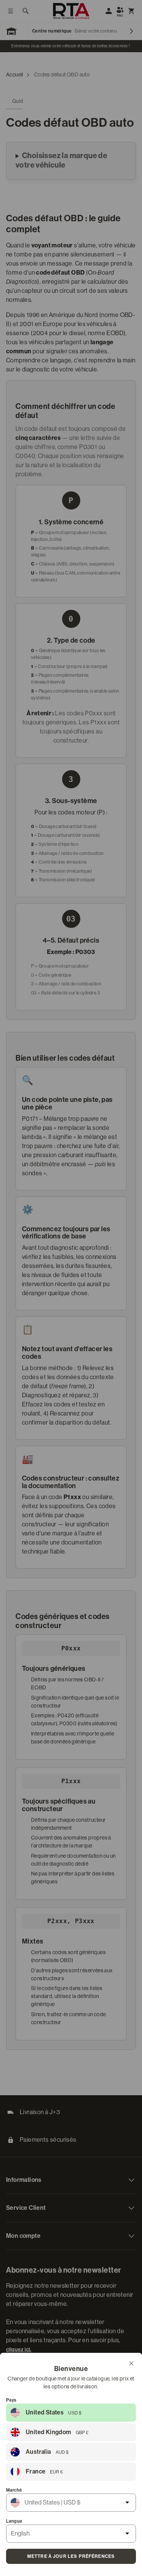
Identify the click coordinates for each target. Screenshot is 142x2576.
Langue (14, 2521)
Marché (14, 2490)
